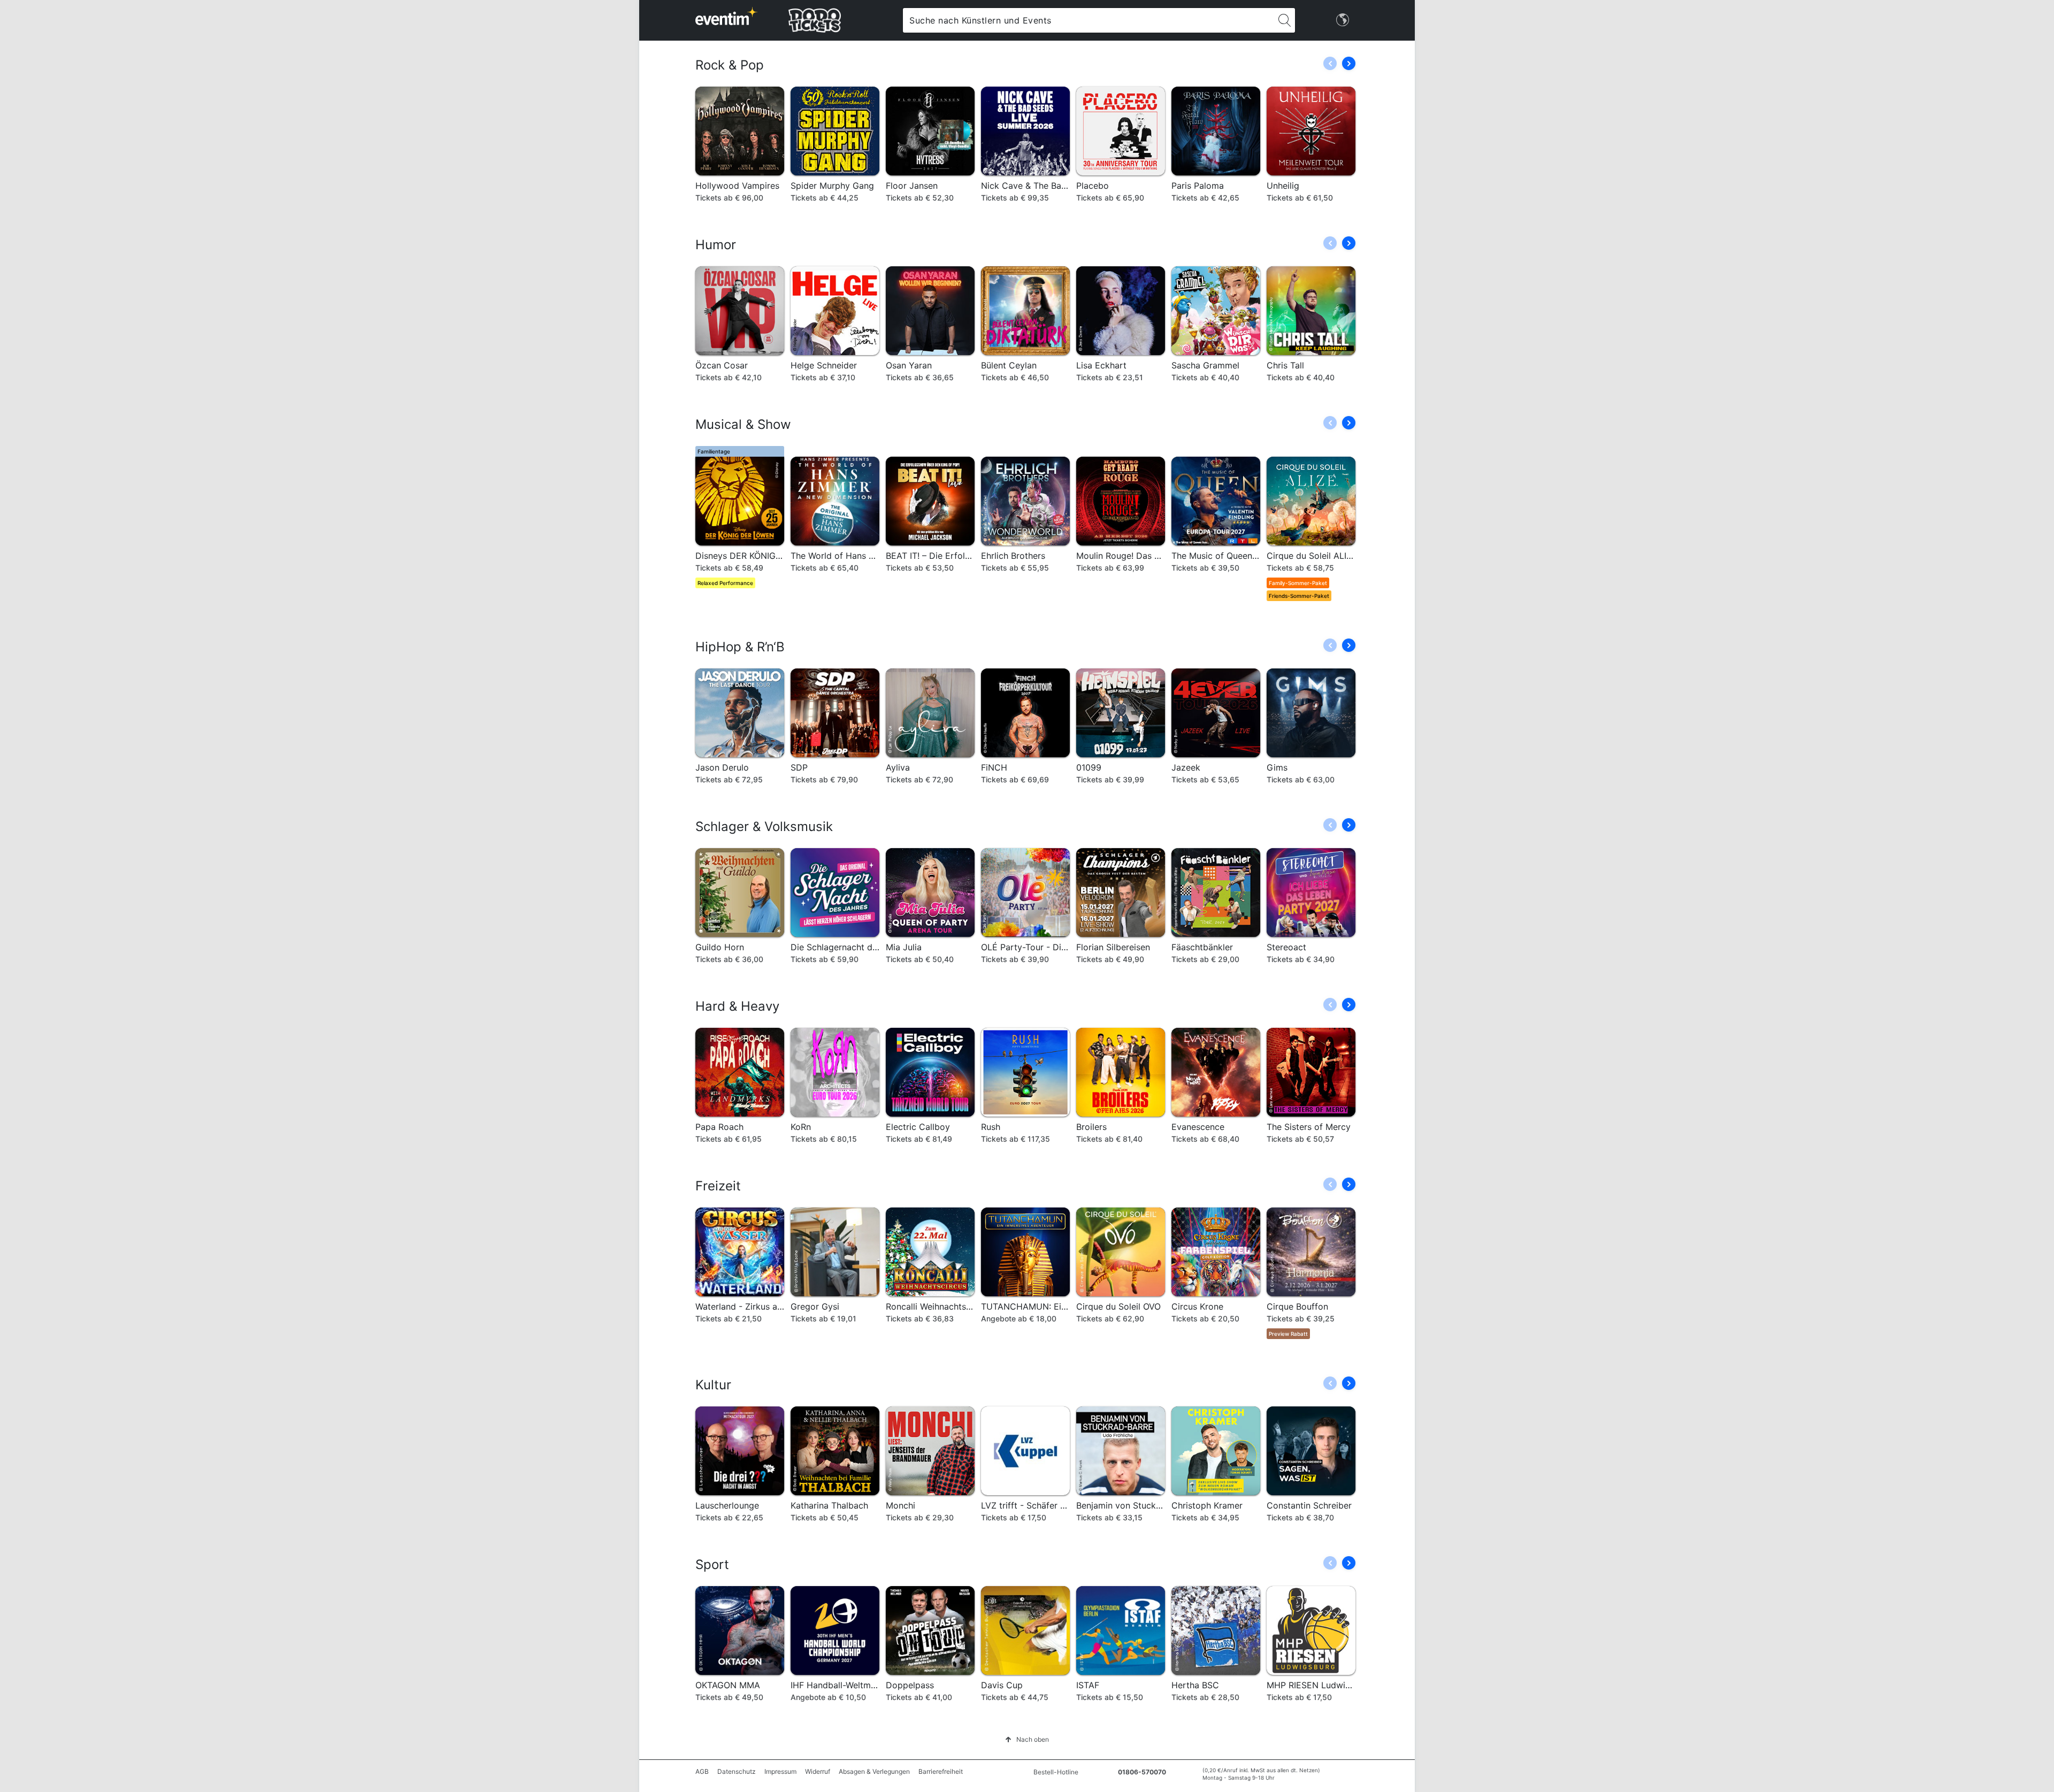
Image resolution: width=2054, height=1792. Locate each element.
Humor (716, 245)
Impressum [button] (780, 1771)
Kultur (713, 1385)
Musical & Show (743, 424)
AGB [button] (702, 1771)
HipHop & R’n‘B (740, 647)
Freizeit (718, 1186)
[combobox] (1089, 20)
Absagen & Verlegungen (874, 1771)
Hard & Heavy (737, 1006)
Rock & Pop (730, 65)
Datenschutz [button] (737, 1771)
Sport (712, 1564)
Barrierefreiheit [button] (941, 1771)
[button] (1349, 63)
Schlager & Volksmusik (764, 826)
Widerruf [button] (818, 1771)
